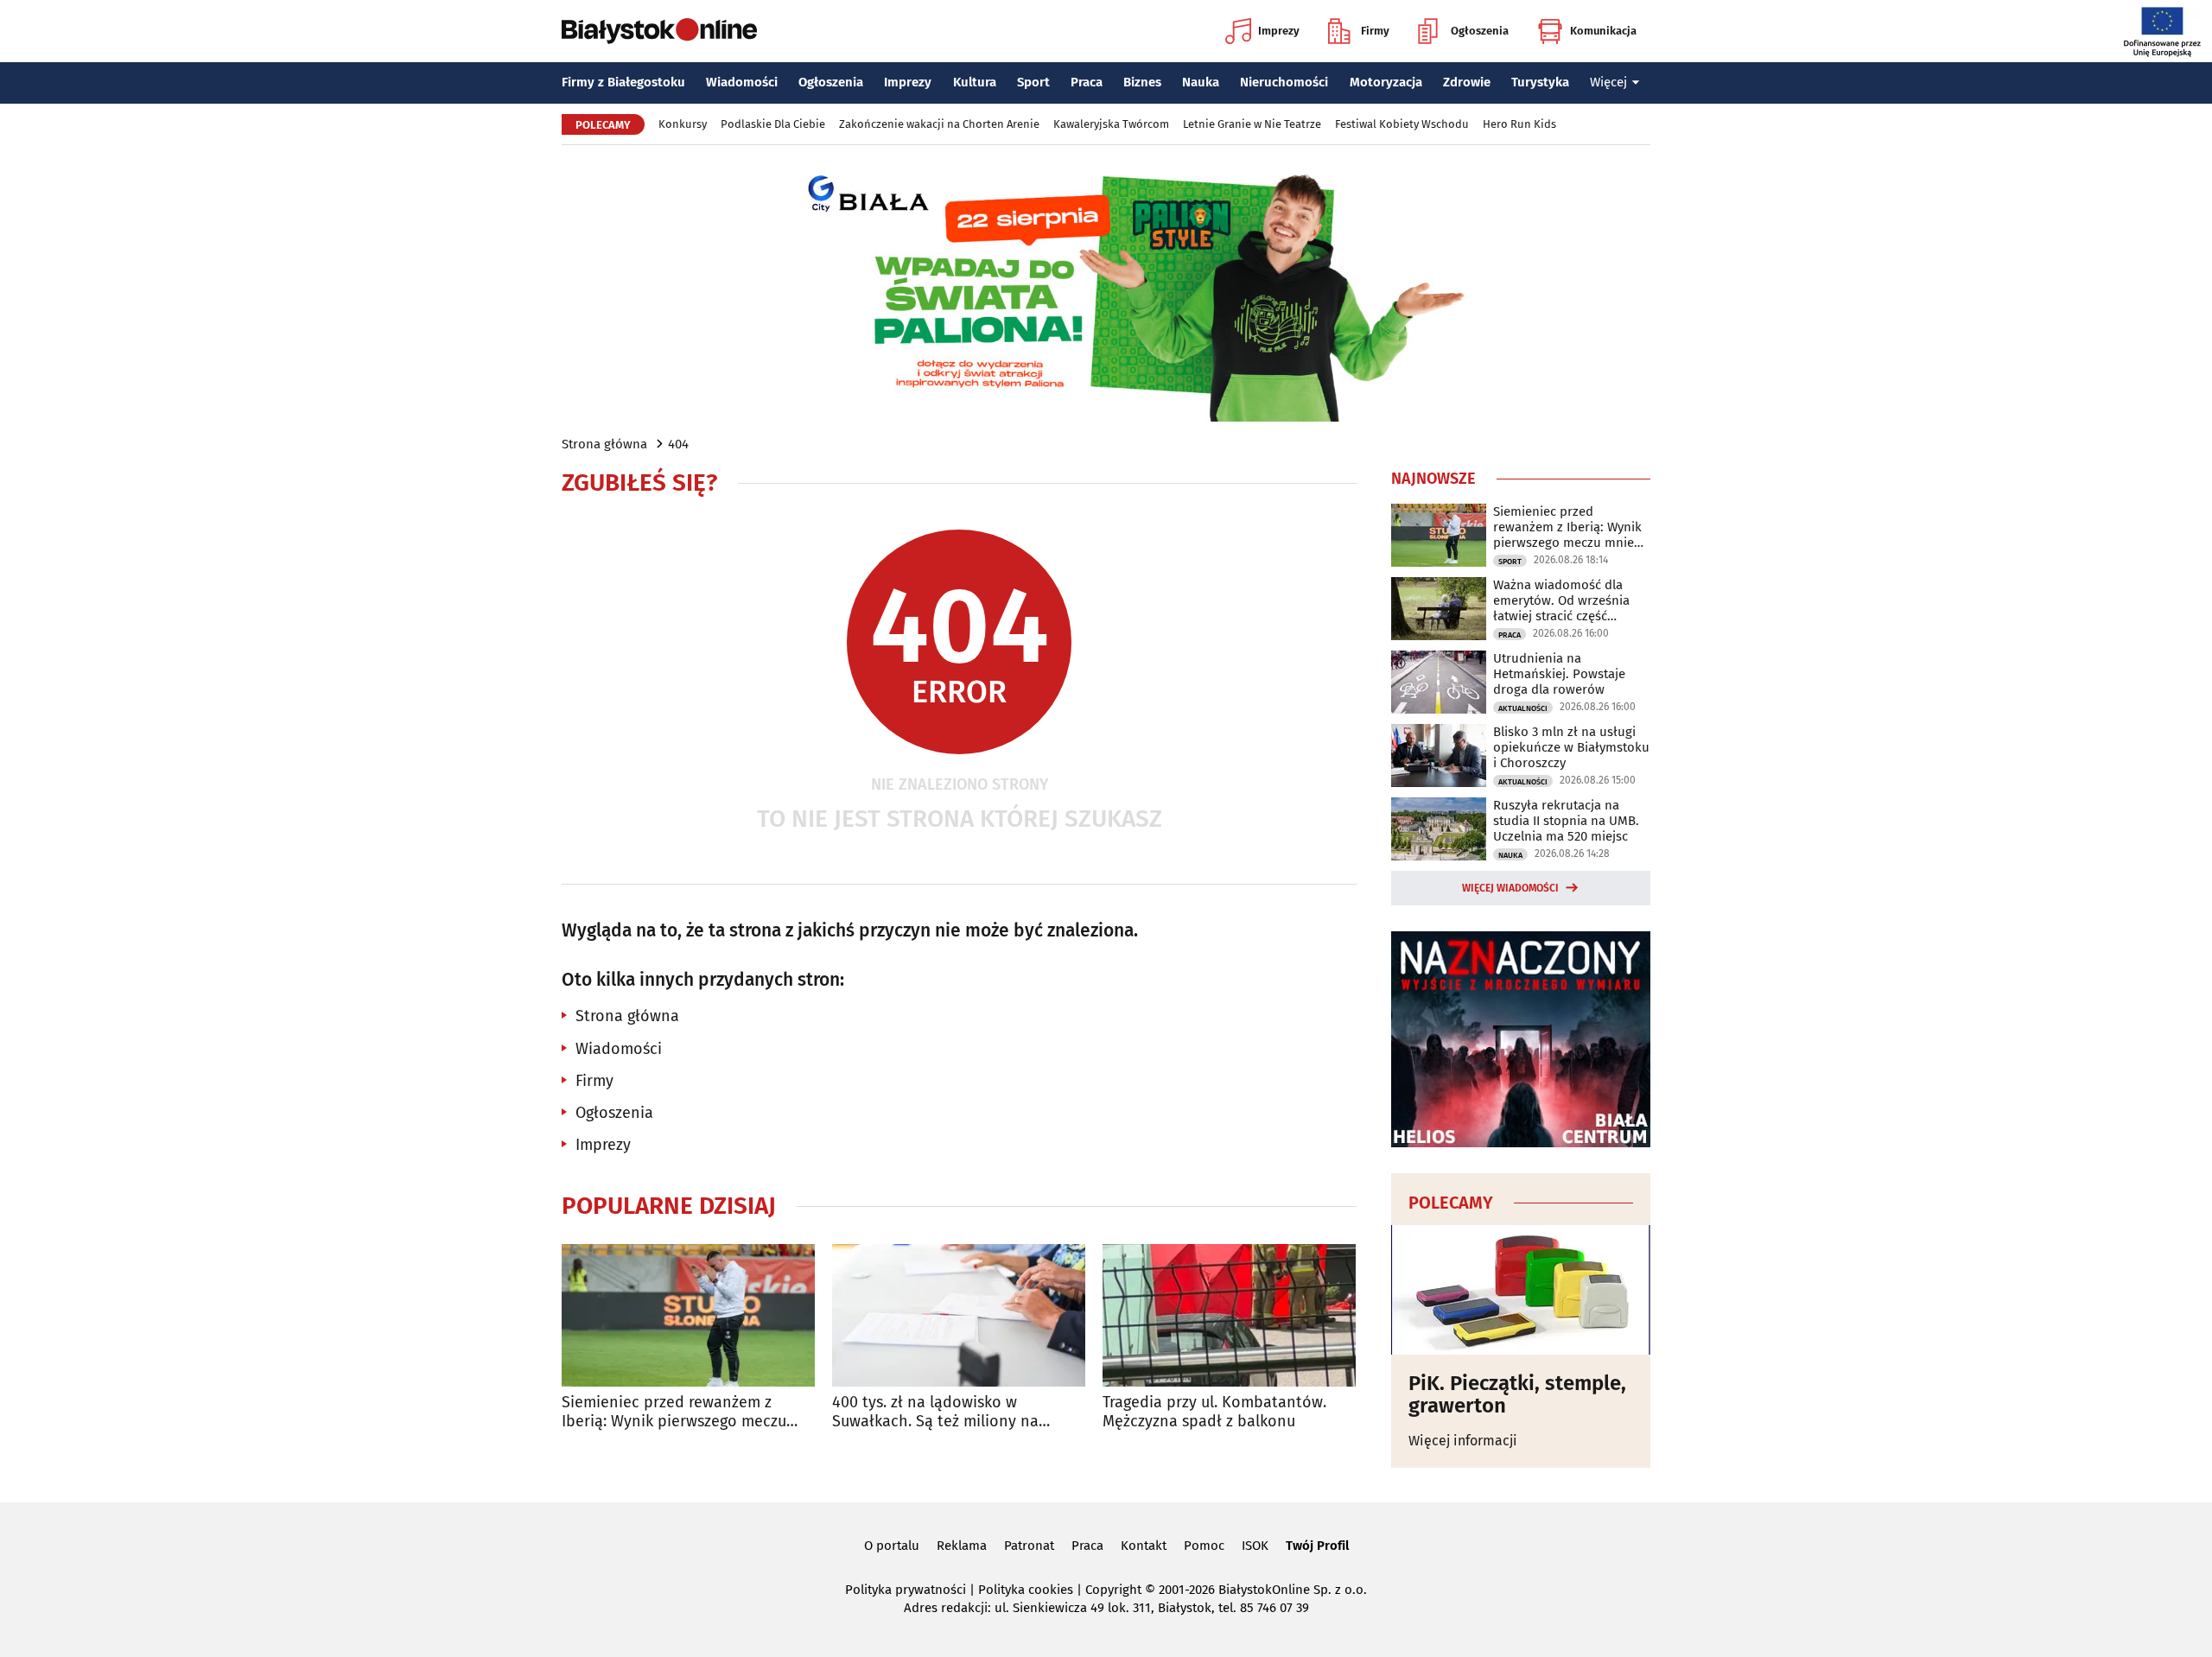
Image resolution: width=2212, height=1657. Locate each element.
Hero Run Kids (1519, 124)
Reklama (962, 1546)
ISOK (1255, 1546)
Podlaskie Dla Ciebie (773, 124)
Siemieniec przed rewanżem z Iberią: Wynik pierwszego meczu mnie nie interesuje (674, 1412)
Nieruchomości (1284, 82)
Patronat (1029, 1546)
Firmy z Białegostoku (623, 82)
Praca (1087, 82)
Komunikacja (1603, 31)
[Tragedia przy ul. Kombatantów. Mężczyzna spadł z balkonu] (1229, 1315)
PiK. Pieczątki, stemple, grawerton (1517, 1395)
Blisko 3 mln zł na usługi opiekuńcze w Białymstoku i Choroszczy (1571, 747)
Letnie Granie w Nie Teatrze (1252, 124)
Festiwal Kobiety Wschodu (1402, 124)
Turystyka (1540, 82)
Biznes (1142, 82)
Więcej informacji (1463, 1441)
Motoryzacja (1386, 82)
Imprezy (1279, 31)
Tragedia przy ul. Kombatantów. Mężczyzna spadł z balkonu (1214, 1412)
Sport (1033, 82)
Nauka (1201, 82)
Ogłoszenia (1480, 31)
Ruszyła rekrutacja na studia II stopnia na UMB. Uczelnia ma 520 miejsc (1566, 821)
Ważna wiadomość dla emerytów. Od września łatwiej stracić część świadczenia (1561, 600)
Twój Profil (1317, 1546)
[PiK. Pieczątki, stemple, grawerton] (1521, 1290)
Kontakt (1144, 1546)
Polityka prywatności (906, 1590)
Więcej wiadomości (1510, 888)
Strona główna (604, 444)
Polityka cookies (1026, 1590)
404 (678, 444)
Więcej (1608, 82)
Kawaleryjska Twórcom (1111, 124)
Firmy (1375, 31)
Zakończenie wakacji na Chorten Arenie (939, 124)
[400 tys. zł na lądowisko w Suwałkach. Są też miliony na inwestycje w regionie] (959, 1315)
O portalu (892, 1546)
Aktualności (1523, 708)
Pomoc (1204, 1546)
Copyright (1113, 1590)
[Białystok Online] (659, 31)
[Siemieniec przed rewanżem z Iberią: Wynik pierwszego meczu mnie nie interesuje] (688, 1315)
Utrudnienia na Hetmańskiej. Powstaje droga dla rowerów (1559, 674)
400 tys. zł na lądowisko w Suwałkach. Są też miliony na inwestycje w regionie (935, 1412)
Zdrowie (1467, 82)
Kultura (975, 82)
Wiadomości (742, 82)
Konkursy (683, 124)
